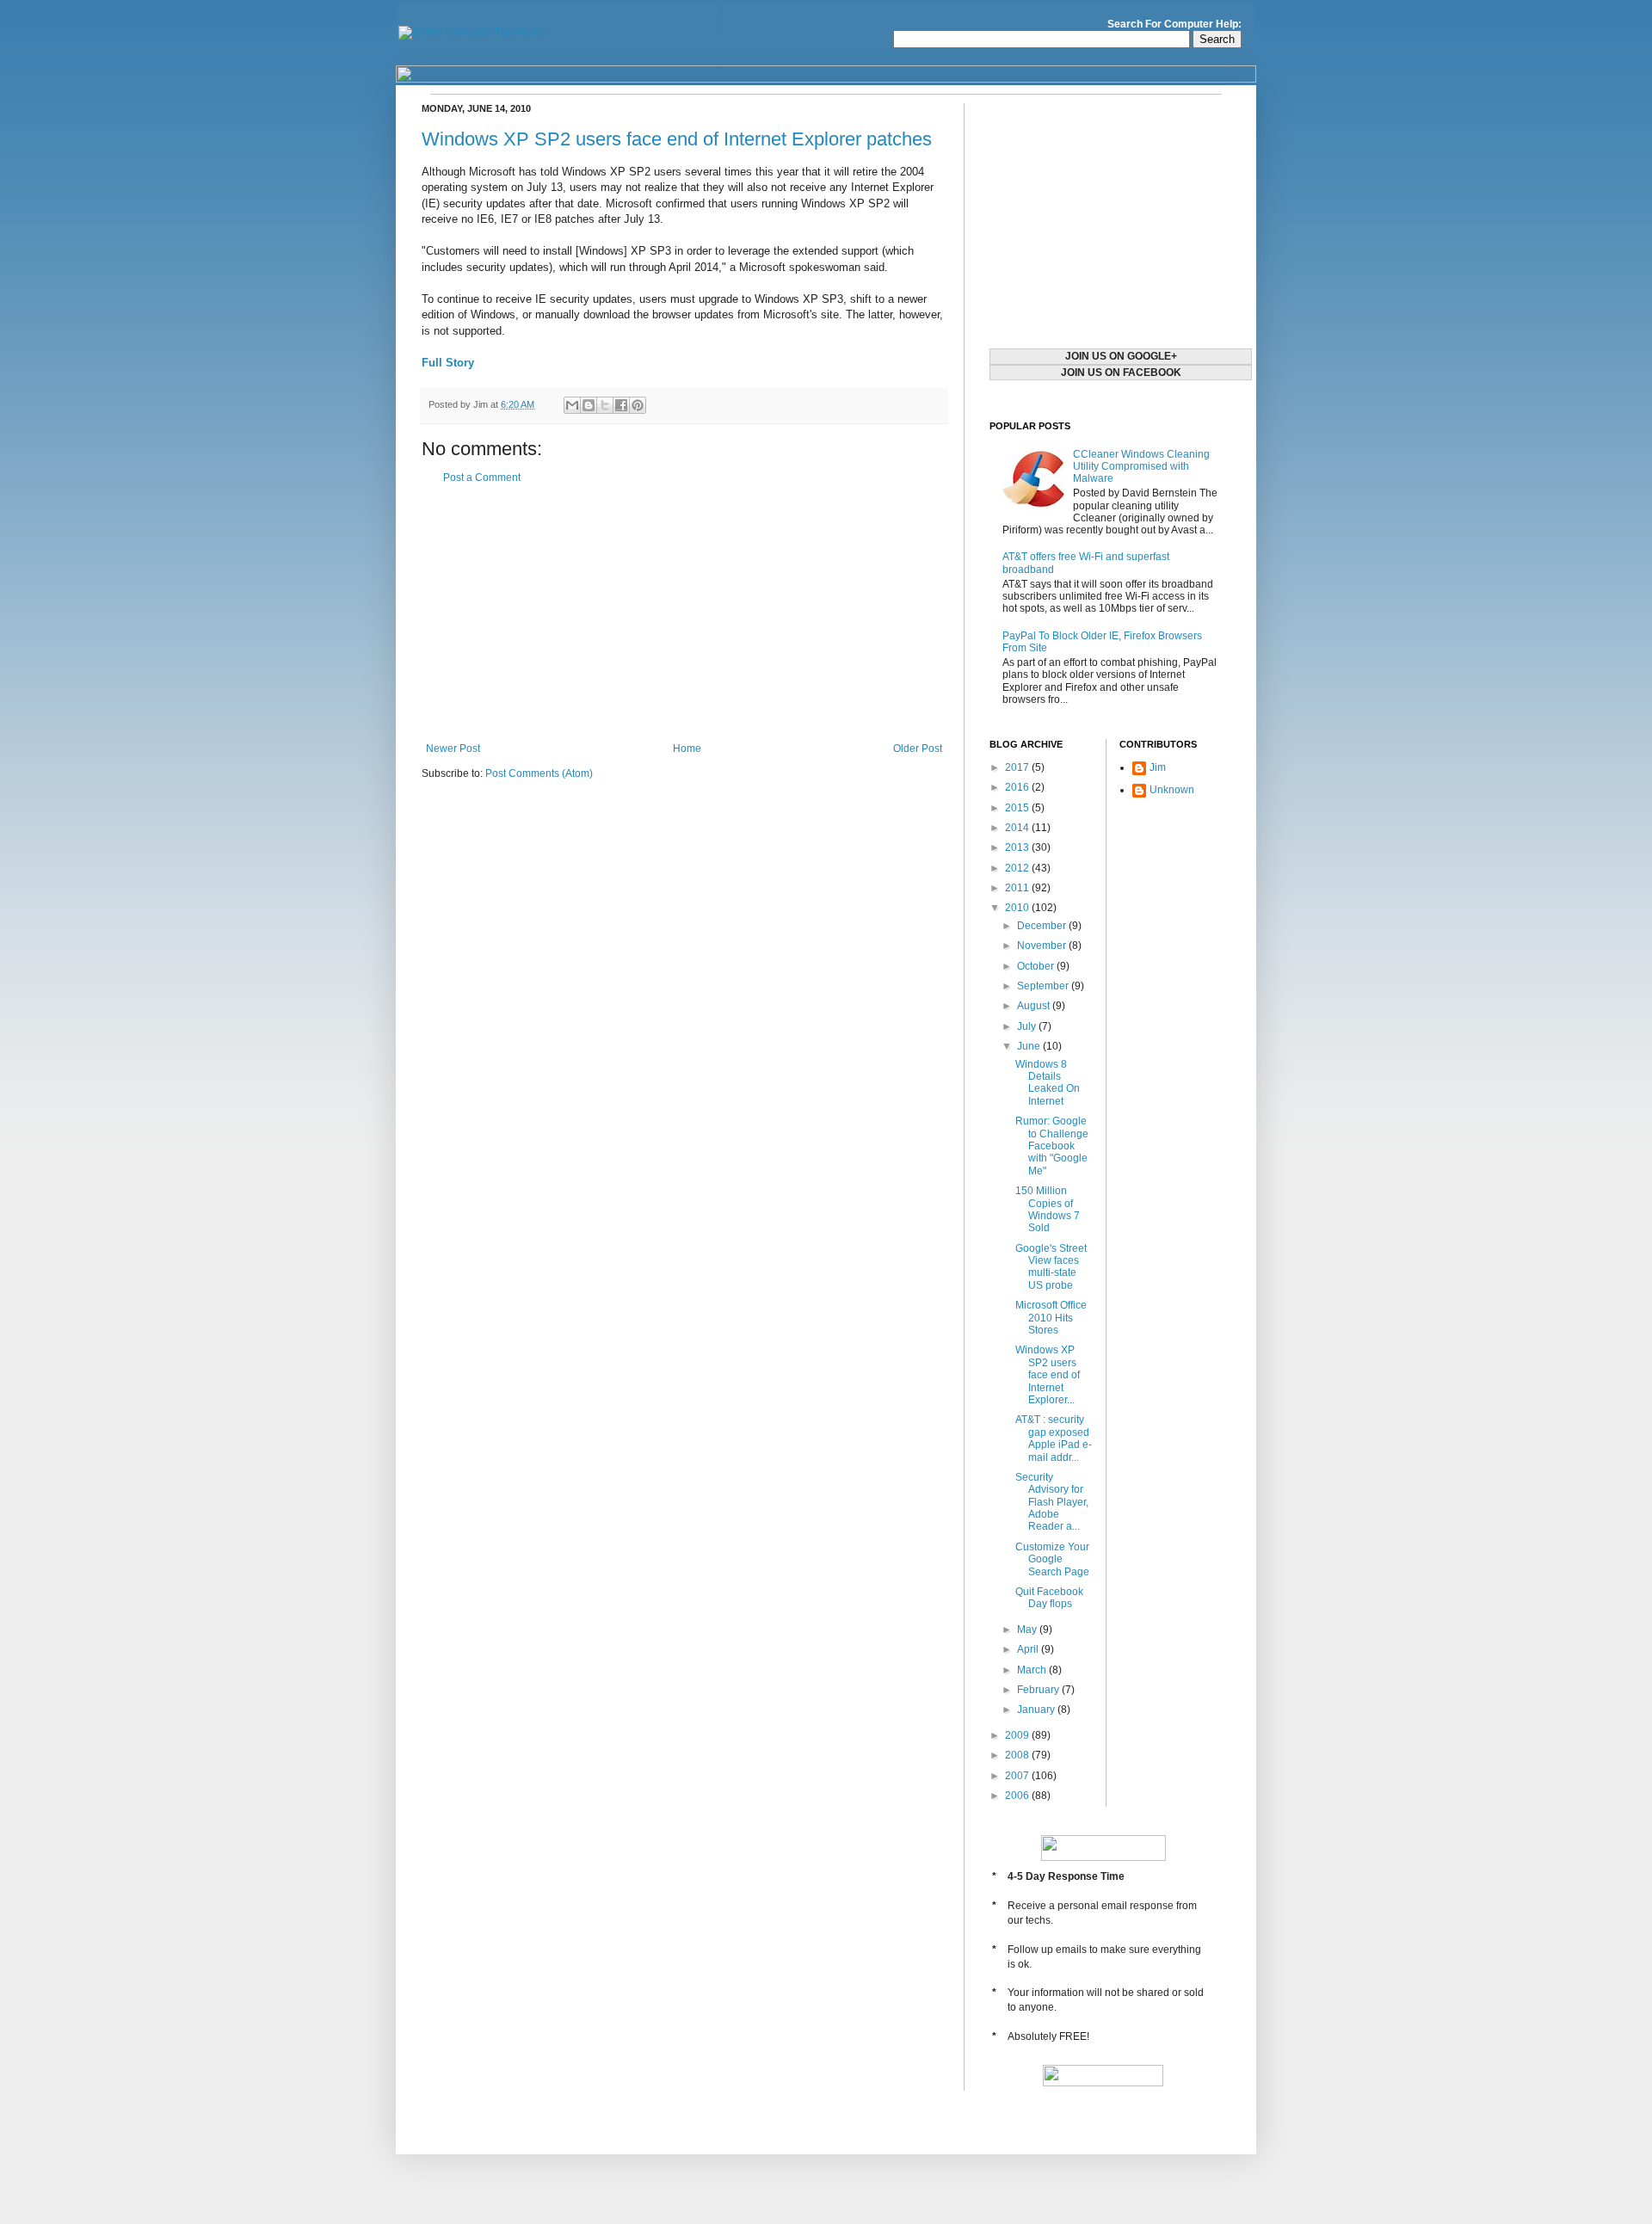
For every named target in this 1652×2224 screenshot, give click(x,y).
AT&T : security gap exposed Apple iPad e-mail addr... (1054, 1438)
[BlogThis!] (589, 405)
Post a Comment (482, 477)
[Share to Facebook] (621, 405)
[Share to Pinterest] (638, 405)
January (1037, 1710)
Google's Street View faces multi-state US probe (1051, 1267)
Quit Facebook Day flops (1049, 1598)
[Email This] (572, 405)
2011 (1018, 888)
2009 (1018, 1735)
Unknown (1172, 790)
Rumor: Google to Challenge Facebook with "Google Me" (1052, 1146)
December (1043, 926)
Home (687, 749)
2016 (1018, 787)
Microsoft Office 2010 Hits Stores (1051, 1318)
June (1030, 1046)
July (1028, 1026)
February (1039, 1690)
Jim (1158, 767)
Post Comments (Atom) (539, 773)
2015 (1018, 808)
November (1043, 946)
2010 (1018, 908)
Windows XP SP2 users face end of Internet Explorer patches (677, 139)
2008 (1018, 1755)
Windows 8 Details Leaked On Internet (1048, 1083)
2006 (1018, 1796)
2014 (1018, 828)
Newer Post (453, 749)
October (1037, 966)
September (1044, 986)
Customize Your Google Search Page (1052, 1559)
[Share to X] (605, 405)
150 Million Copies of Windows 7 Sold (1048, 1209)
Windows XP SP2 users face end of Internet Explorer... (1048, 1375)
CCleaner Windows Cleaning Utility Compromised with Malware (1141, 467)
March (1033, 1670)
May (1028, 1629)
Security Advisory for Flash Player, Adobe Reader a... (1052, 1502)
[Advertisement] (684, 613)
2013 (1018, 847)
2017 (1018, 767)
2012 (1018, 868)
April (1029, 1649)
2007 (1018, 1776)
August (1035, 1006)
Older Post (918, 749)
